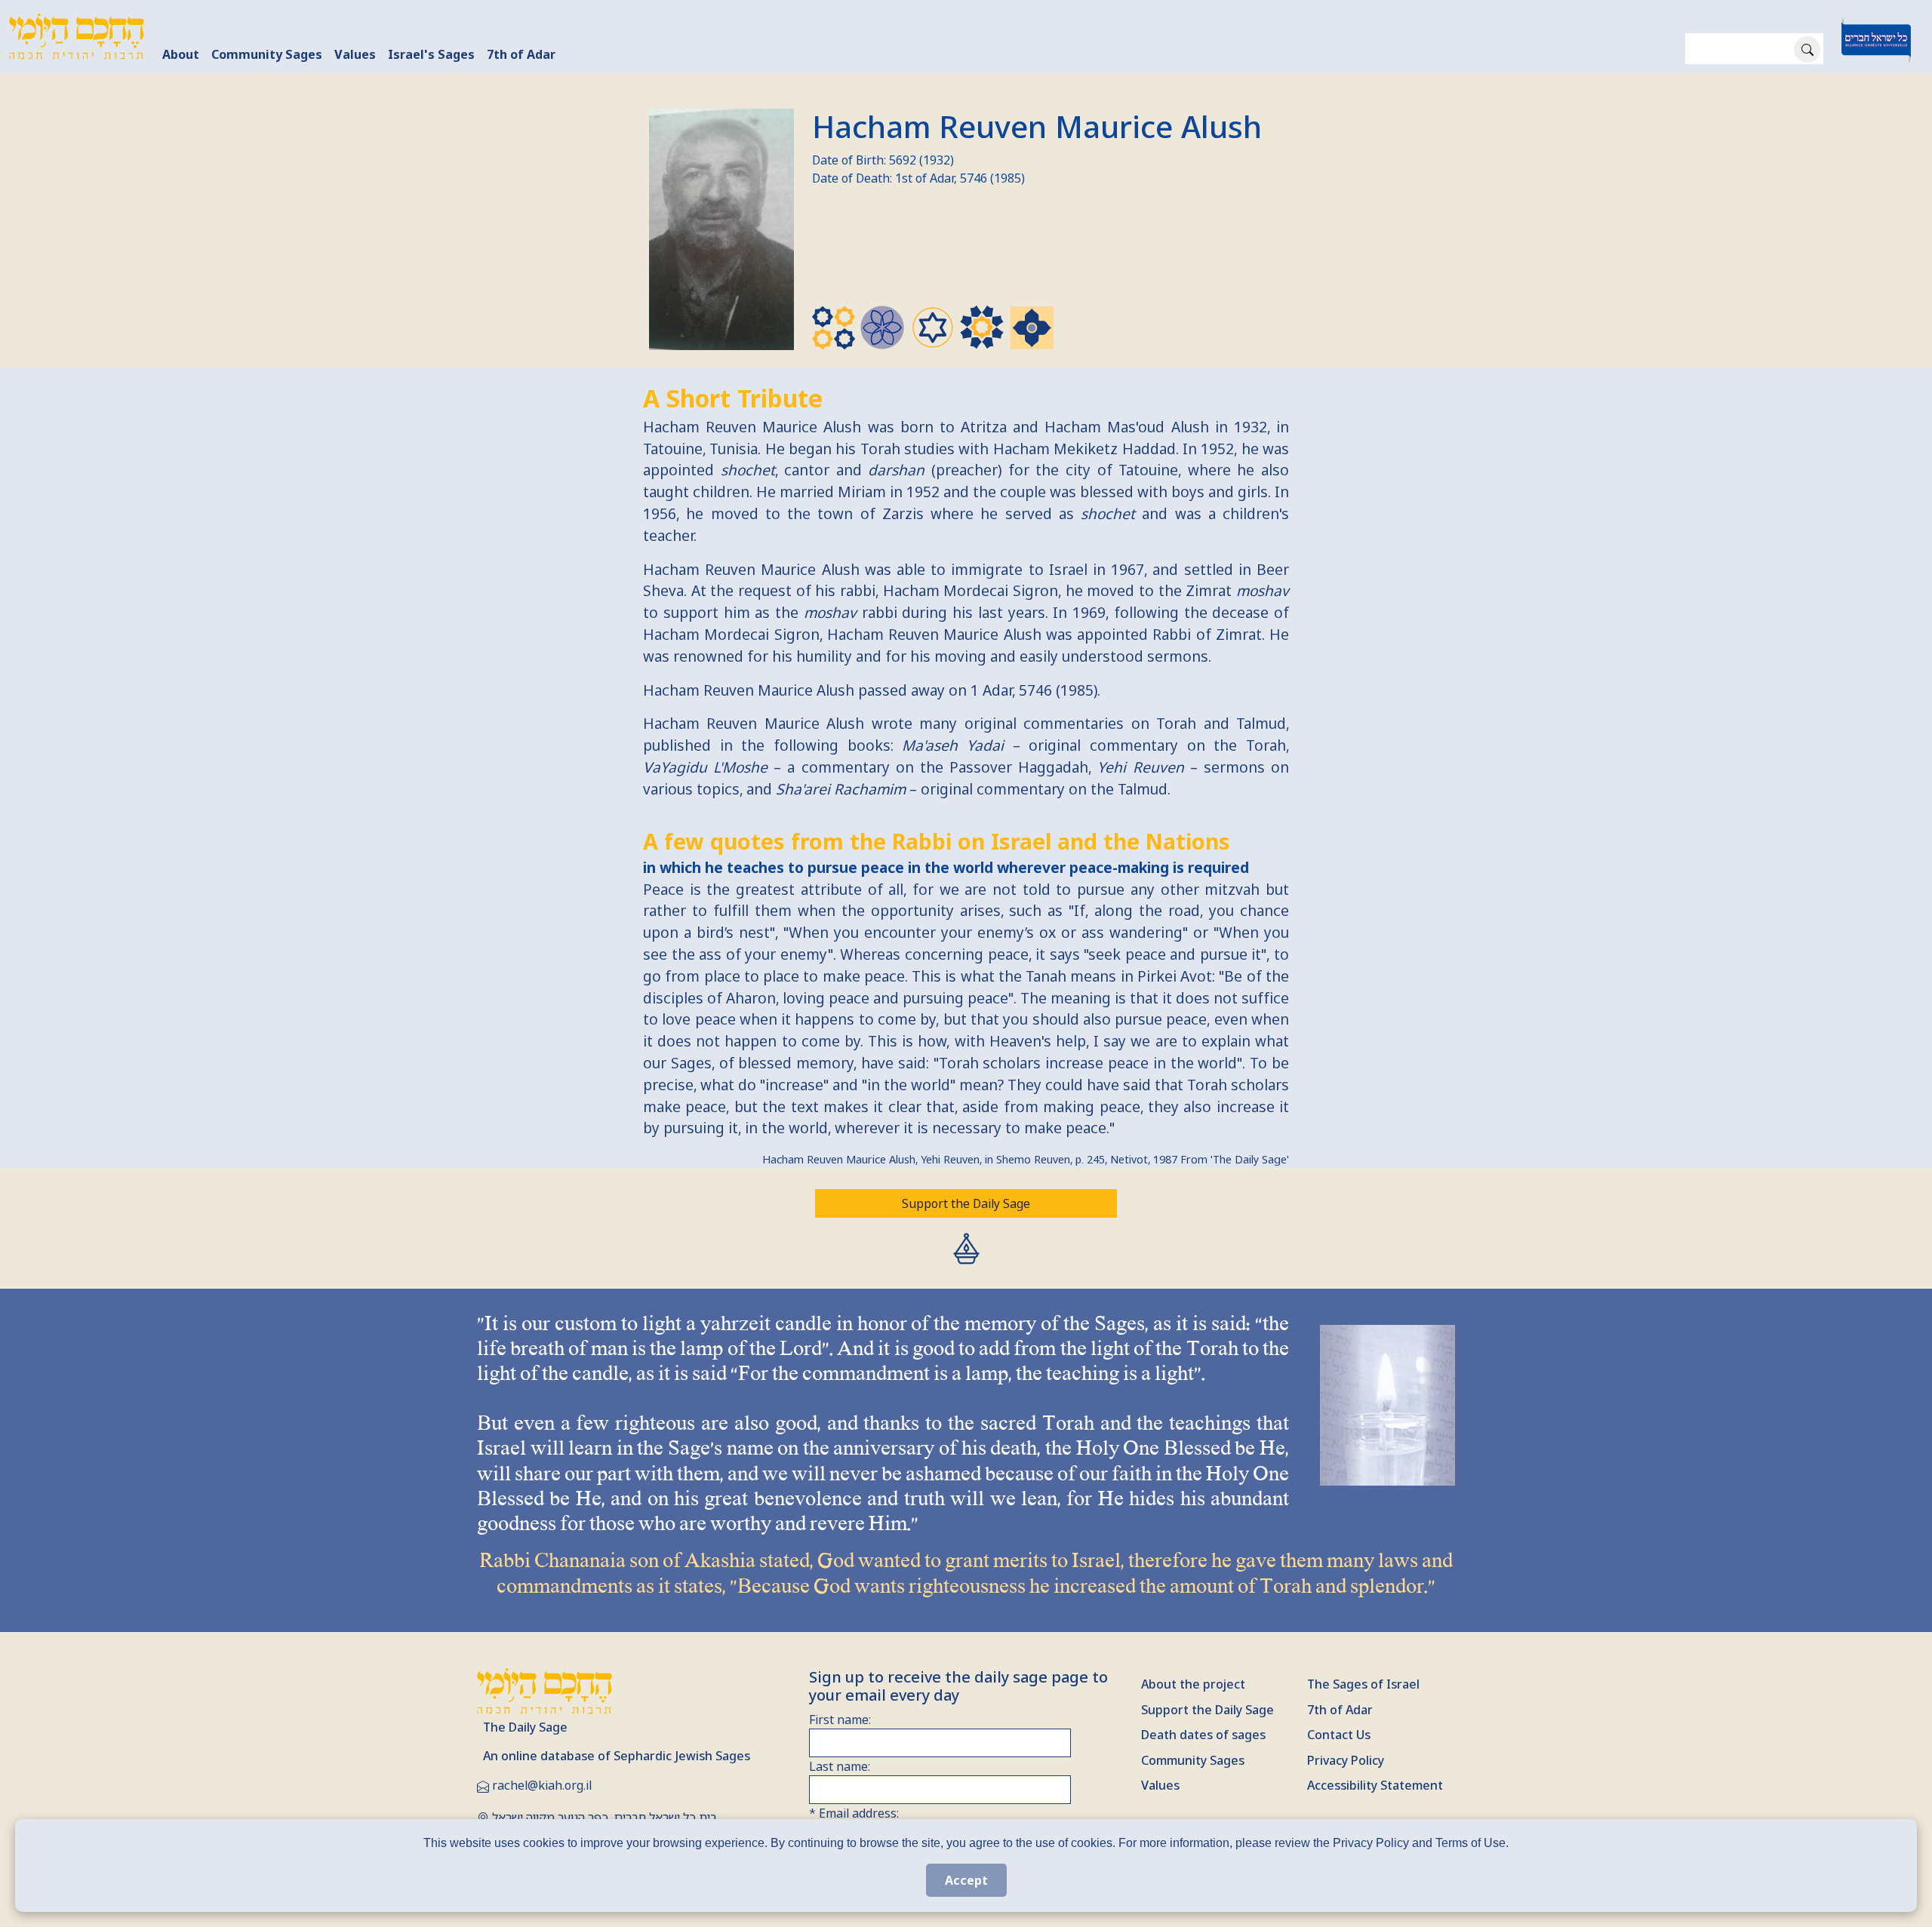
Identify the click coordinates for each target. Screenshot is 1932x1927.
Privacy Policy (1346, 1760)
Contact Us (1339, 1735)
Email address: (854, 1813)
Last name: (840, 1766)
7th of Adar (521, 54)
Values (355, 54)
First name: (840, 1720)
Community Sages (267, 54)
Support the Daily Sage (966, 1203)
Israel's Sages (431, 54)
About (181, 54)
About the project (1193, 1684)
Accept (966, 1880)
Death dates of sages (1203, 1735)
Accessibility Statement (1375, 1785)
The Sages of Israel (1363, 1684)
